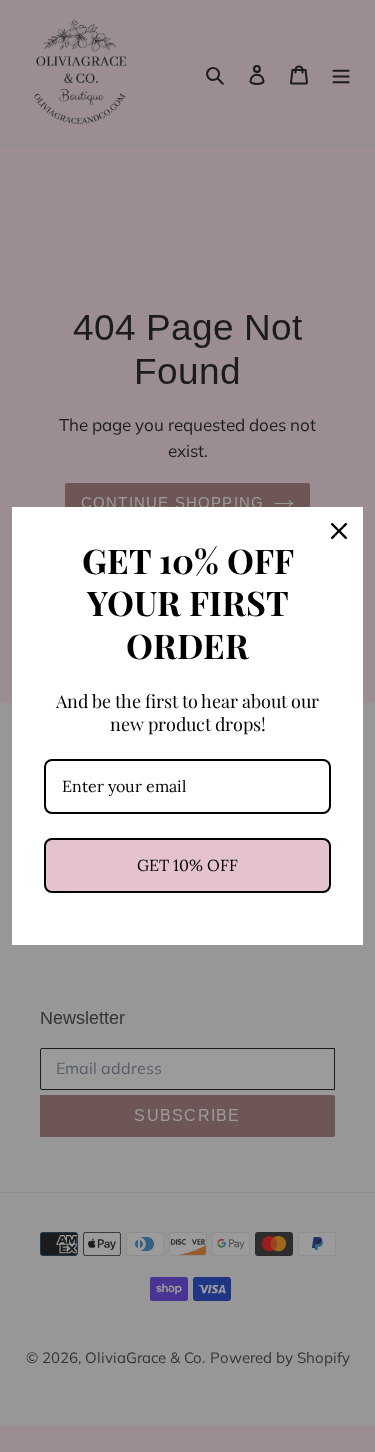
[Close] (339, 531)
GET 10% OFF (187, 865)
